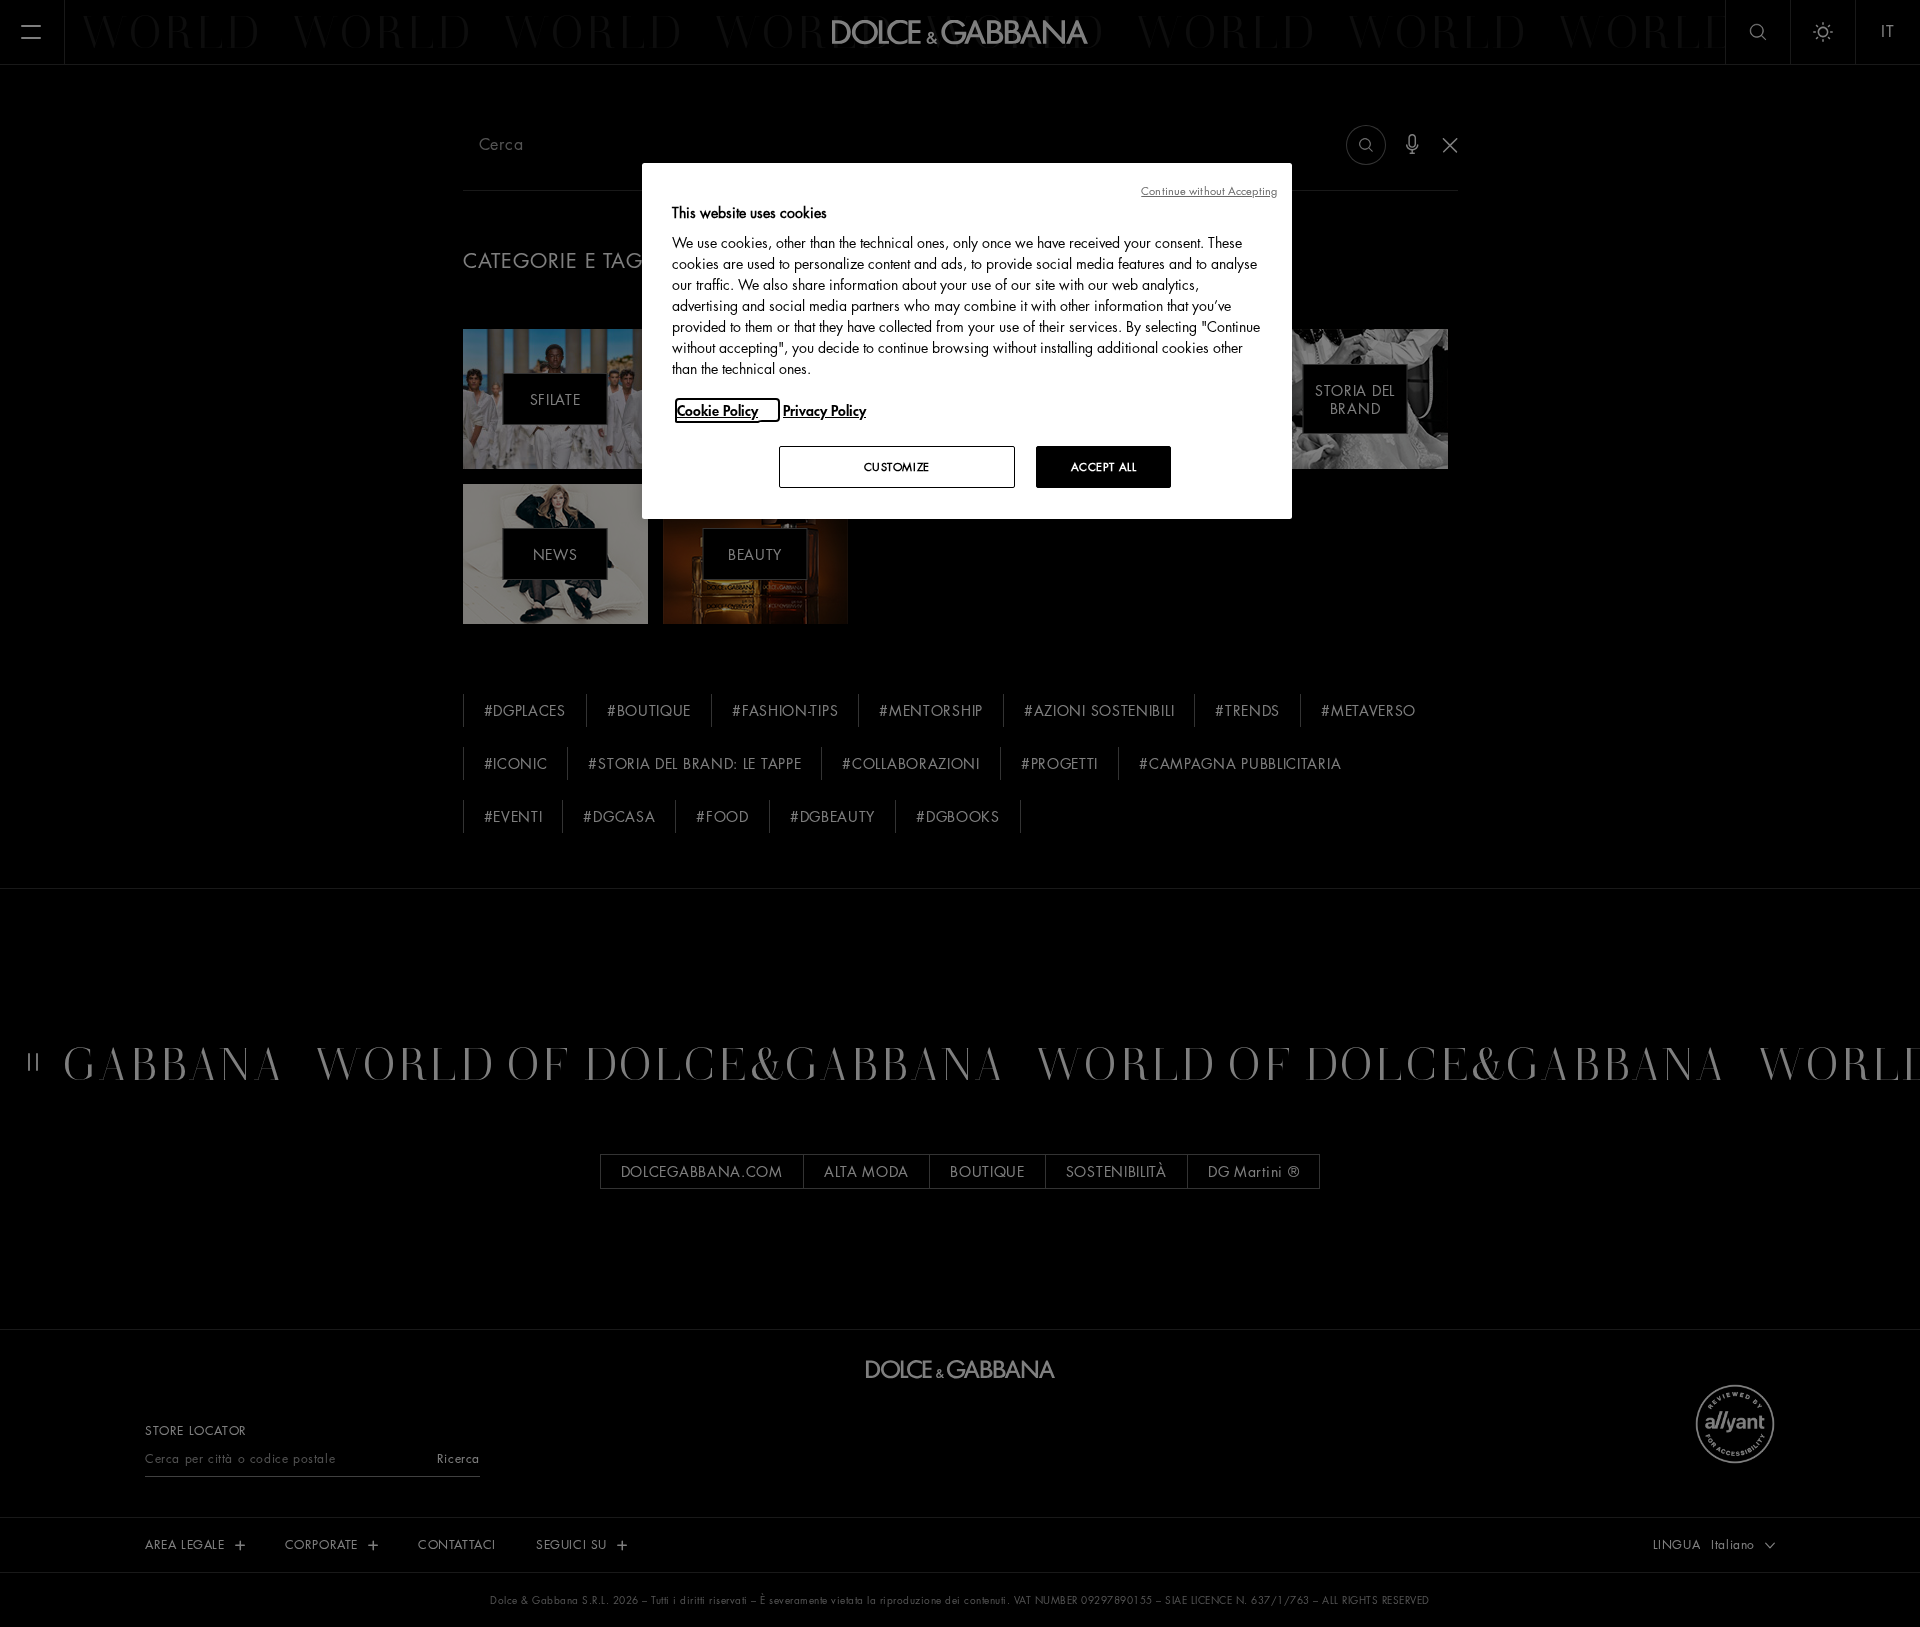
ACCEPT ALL (1104, 466)
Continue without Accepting (1209, 190)
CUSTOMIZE (897, 466)
